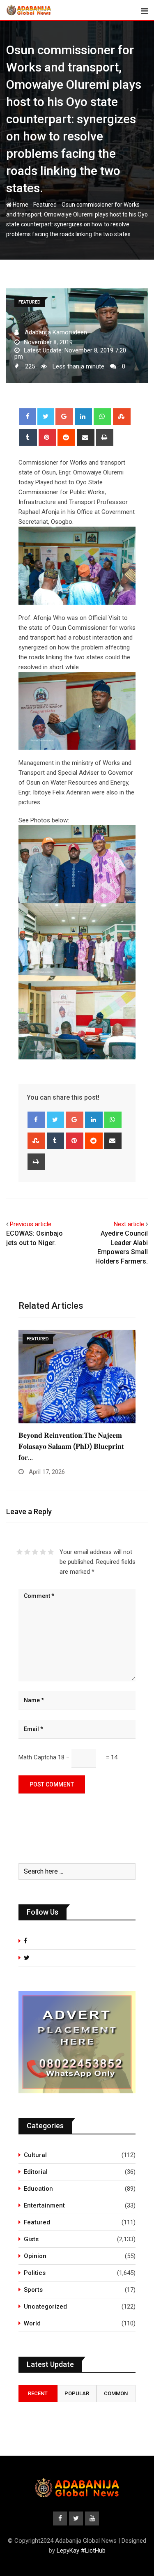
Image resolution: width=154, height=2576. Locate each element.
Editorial (36, 2172)
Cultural (35, 2155)
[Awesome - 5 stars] (51, 1552)
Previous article (31, 1224)
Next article (129, 1224)
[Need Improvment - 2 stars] (27, 1552)
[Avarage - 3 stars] (35, 1552)
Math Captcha (37, 1757)
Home (20, 205)
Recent (38, 2393)
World (32, 2323)
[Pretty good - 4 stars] (43, 1552)
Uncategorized (45, 2307)
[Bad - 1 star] (20, 1552)
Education (38, 2189)
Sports (33, 2290)
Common (116, 2393)
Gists (31, 2239)
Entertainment (44, 2205)
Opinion (35, 2256)
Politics (35, 2273)
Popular (77, 2393)
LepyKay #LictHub (81, 2551)
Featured (45, 205)
